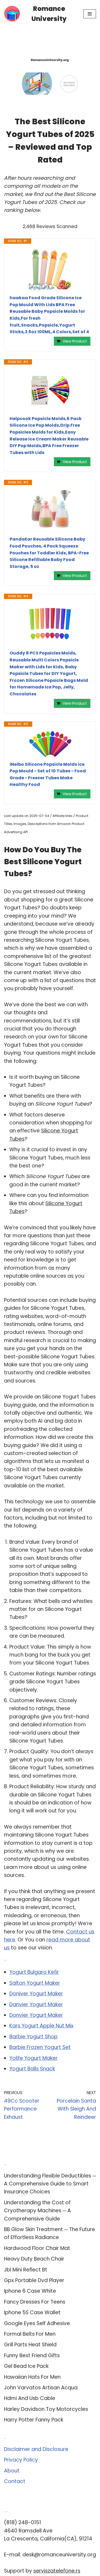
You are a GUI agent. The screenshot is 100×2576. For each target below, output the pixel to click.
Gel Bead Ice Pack (26, 2366)
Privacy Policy (21, 2460)
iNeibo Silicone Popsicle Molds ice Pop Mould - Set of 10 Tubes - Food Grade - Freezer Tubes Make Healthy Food (48, 774)
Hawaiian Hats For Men (32, 2377)
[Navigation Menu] (90, 14)
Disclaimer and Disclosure (36, 2449)
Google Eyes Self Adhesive (37, 2323)
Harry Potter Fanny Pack (34, 2420)
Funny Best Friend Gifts (32, 2355)
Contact (15, 2481)
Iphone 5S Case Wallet (32, 2312)
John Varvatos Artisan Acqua (41, 2388)
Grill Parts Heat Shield (30, 2345)
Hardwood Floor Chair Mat (37, 2248)
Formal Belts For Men (30, 2334)
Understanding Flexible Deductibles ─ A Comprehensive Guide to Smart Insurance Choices (50, 2184)
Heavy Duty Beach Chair (34, 2259)
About (12, 2471)
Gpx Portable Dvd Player (34, 2280)
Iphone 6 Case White (30, 2291)
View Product (75, 341)
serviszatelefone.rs (57, 2571)
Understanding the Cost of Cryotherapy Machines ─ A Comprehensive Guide (37, 2211)
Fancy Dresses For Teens (35, 2302)
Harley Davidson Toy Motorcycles (46, 2409)
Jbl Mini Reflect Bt (26, 2270)
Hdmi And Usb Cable (30, 2398)
